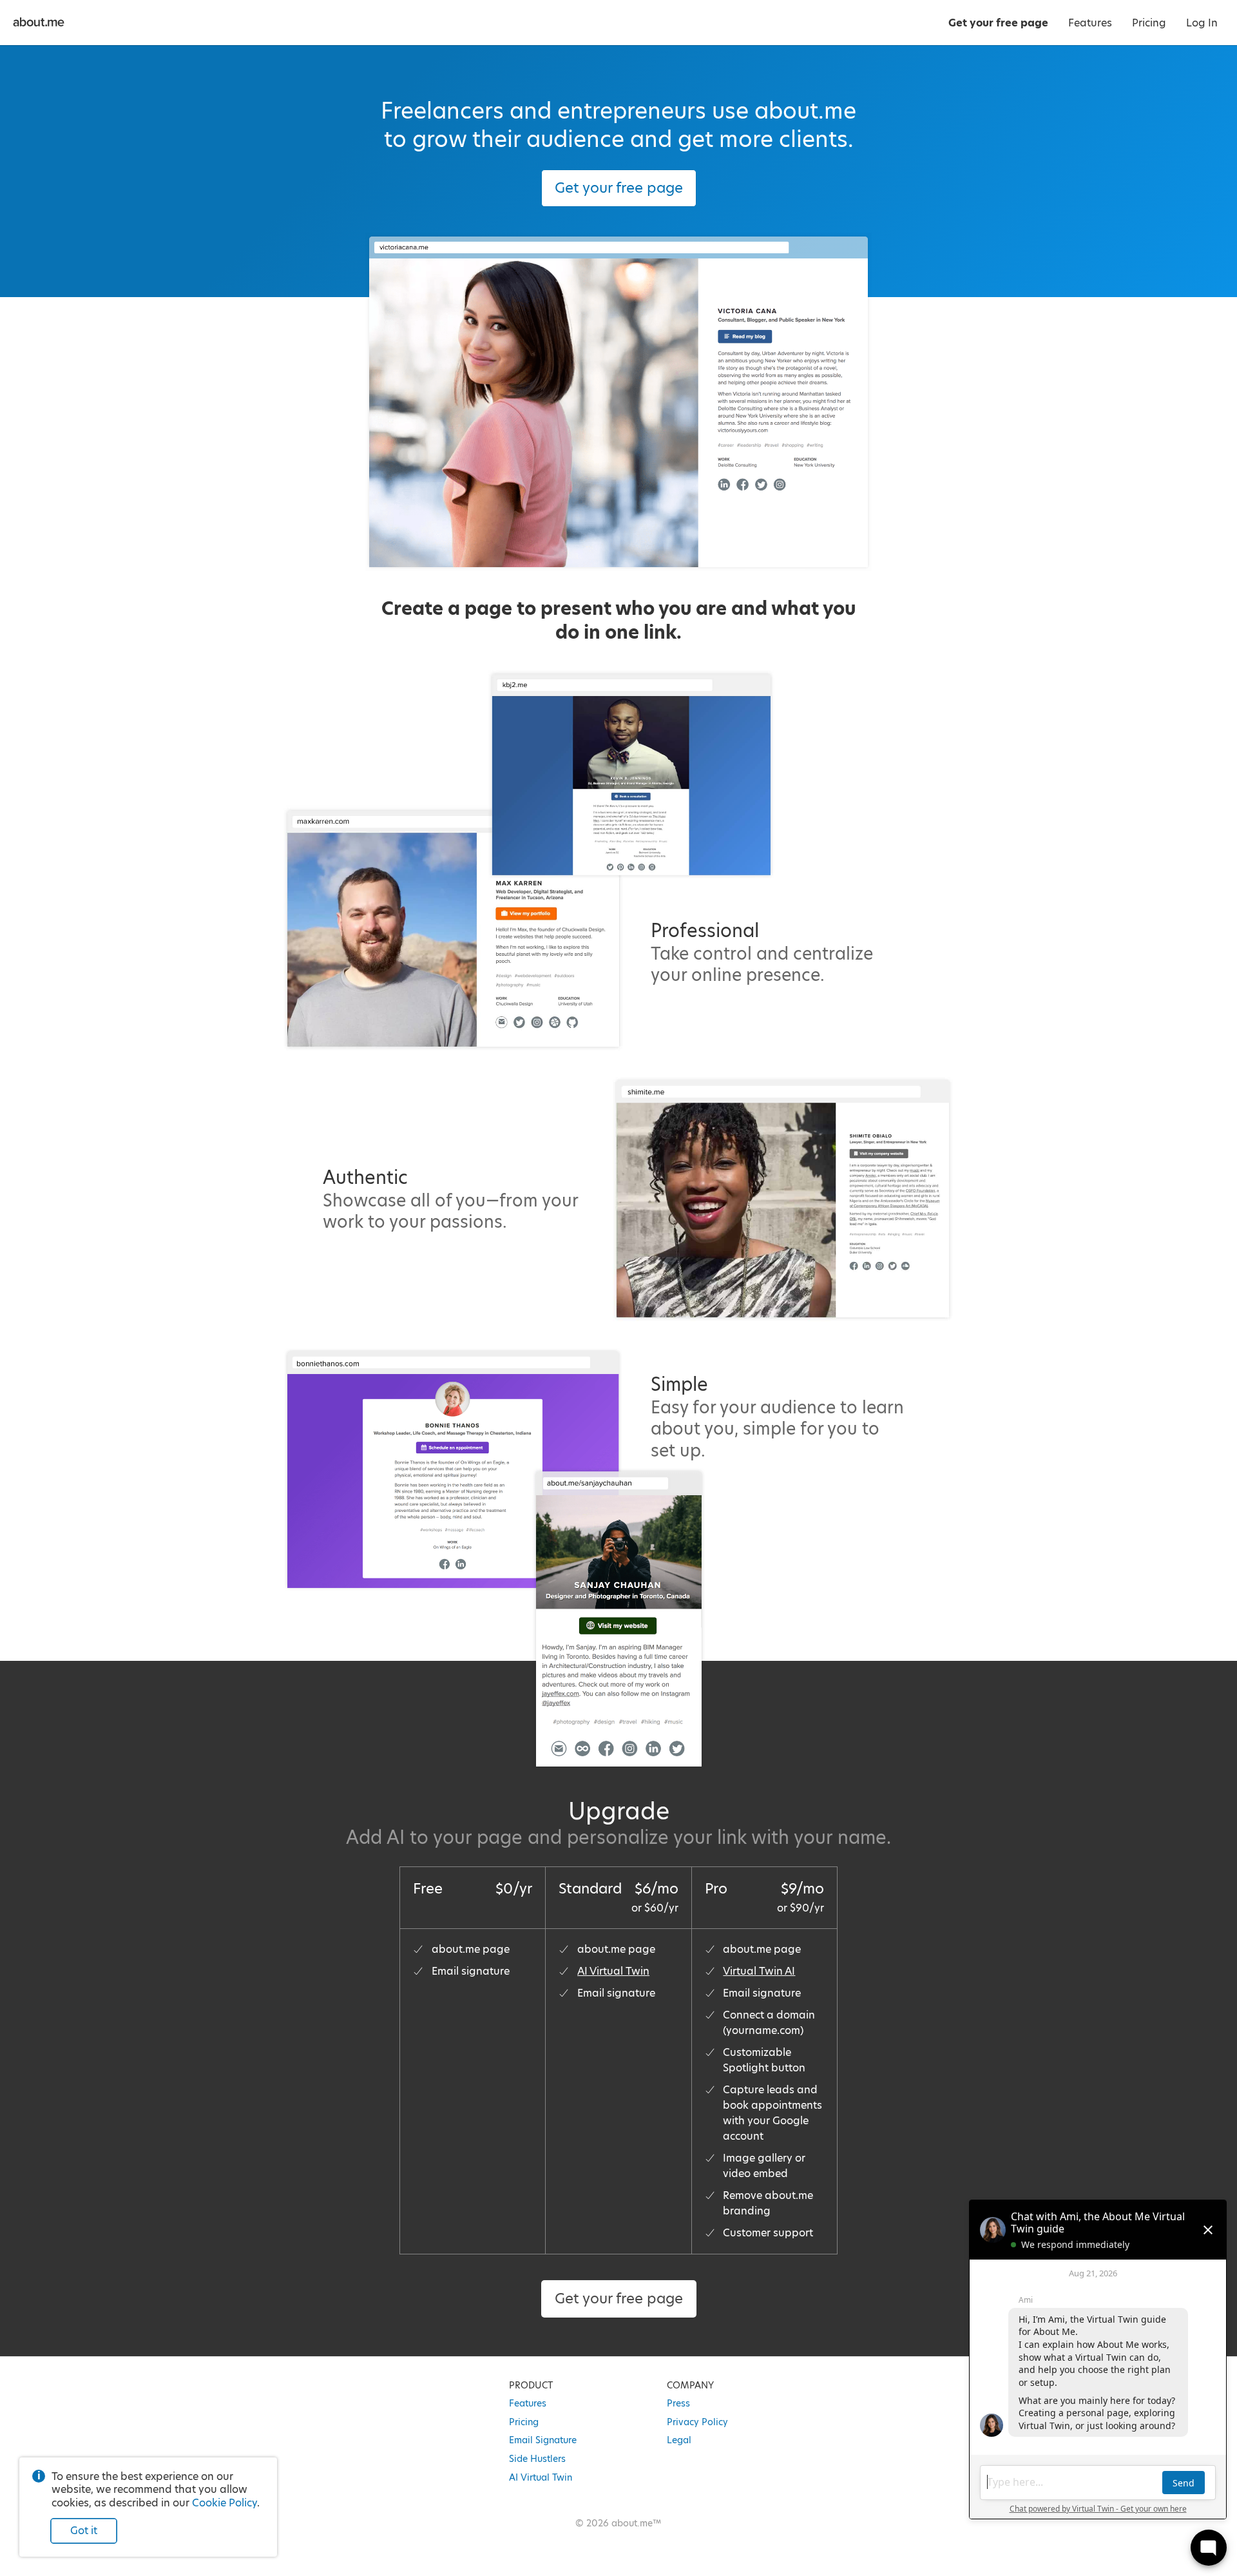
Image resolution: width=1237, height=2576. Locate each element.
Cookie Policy (225, 2503)
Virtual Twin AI (759, 1971)
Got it (84, 2531)
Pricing (524, 2422)
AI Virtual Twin (613, 1971)
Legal (679, 2440)
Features (528, 2403)
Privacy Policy (697, 2422)
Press (678, 2403)
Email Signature (543, 2440)
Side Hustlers (537, 2459)
